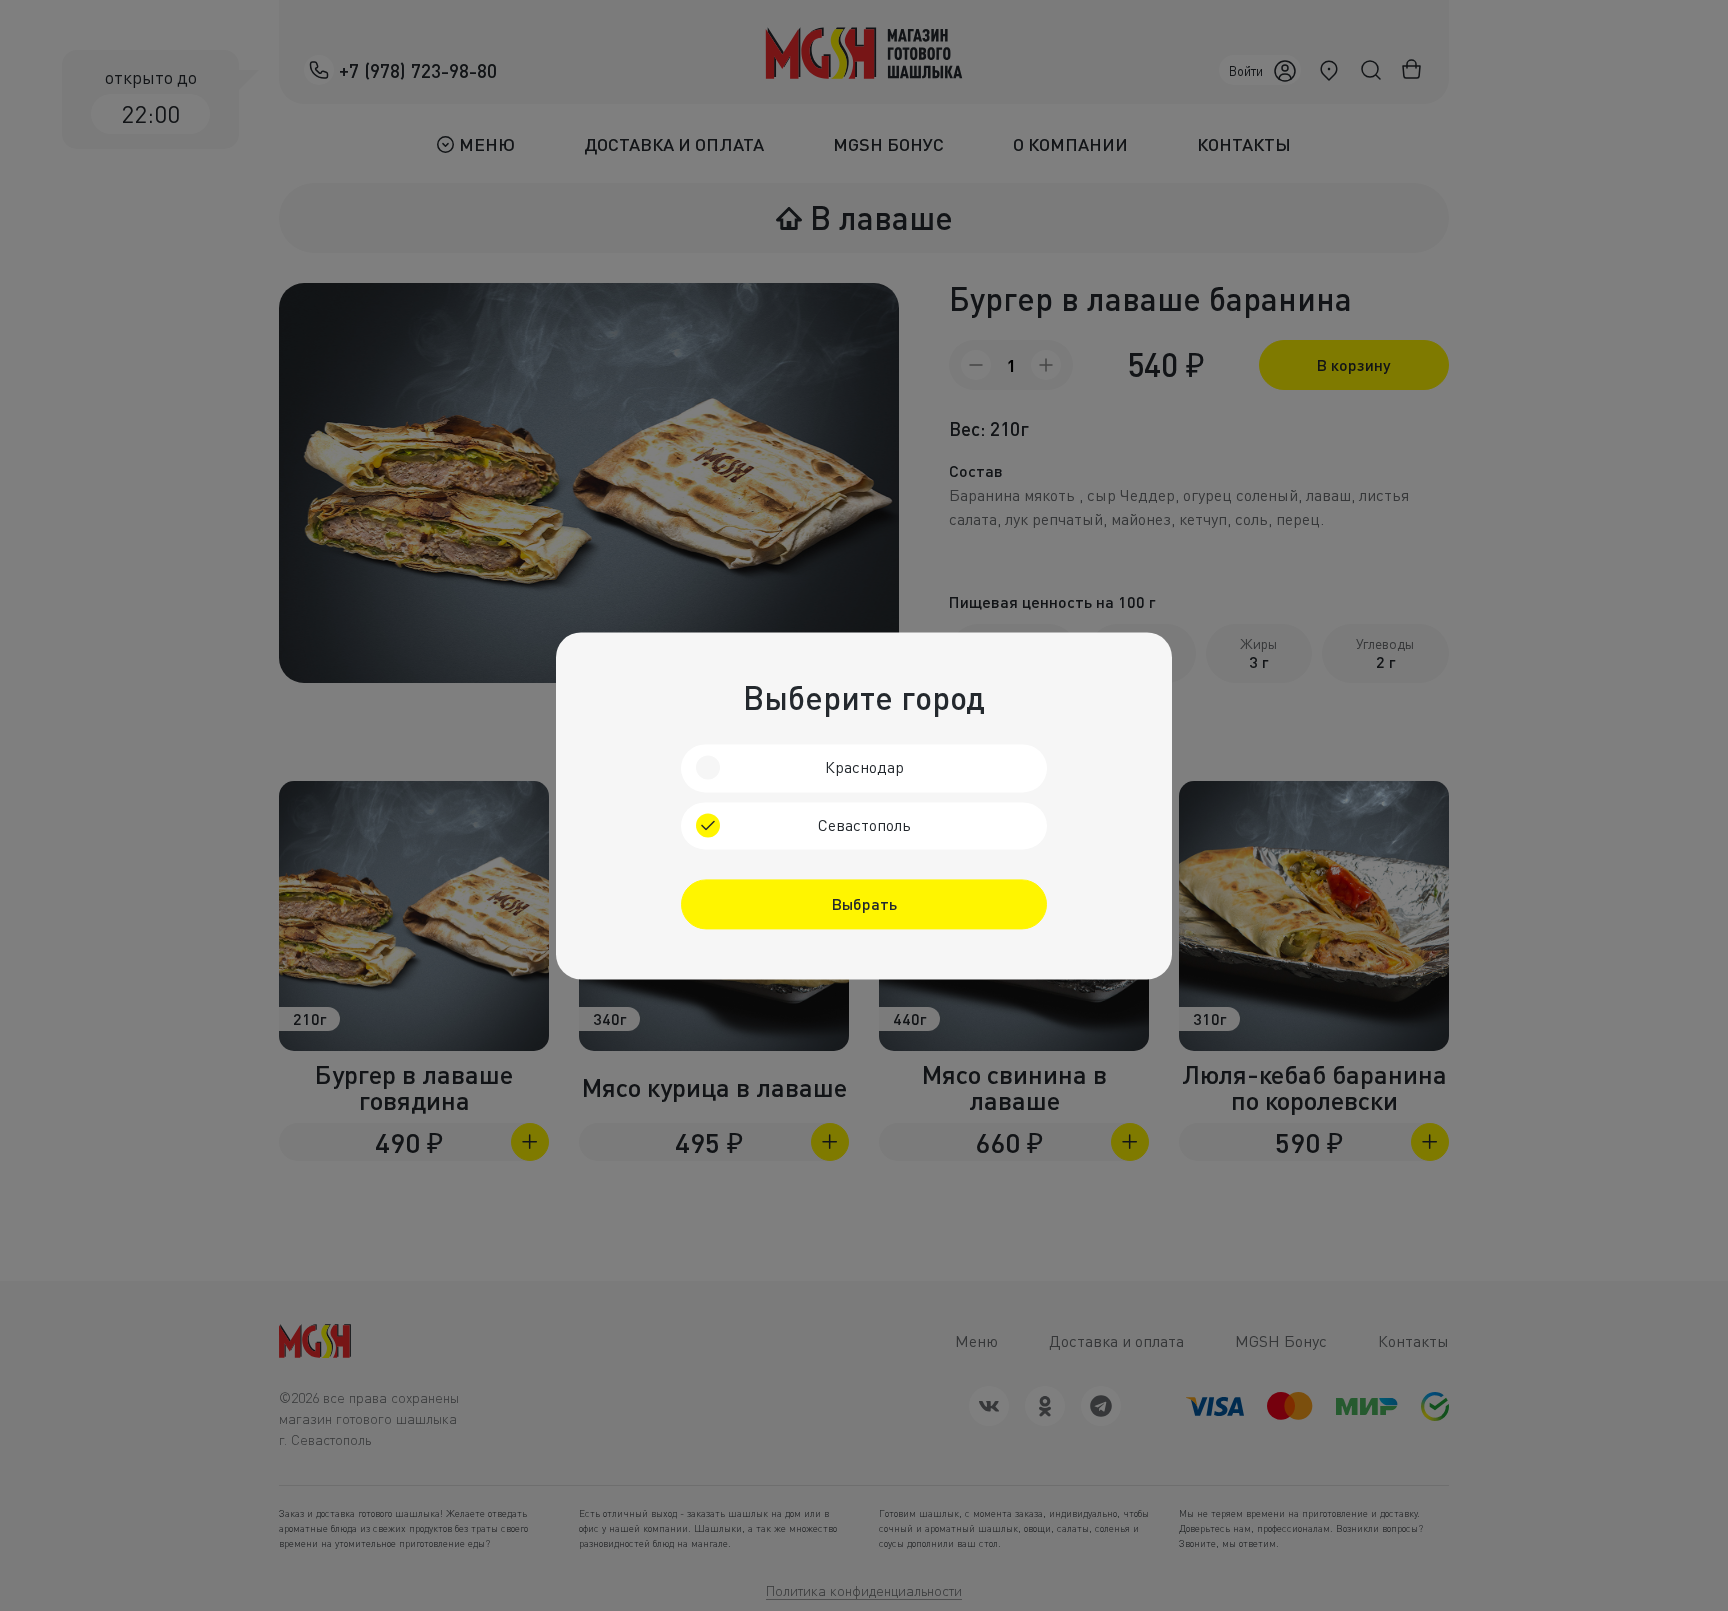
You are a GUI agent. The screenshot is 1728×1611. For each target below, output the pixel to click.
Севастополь (864, 825)
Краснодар (864, 767)
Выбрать (864, 903)
